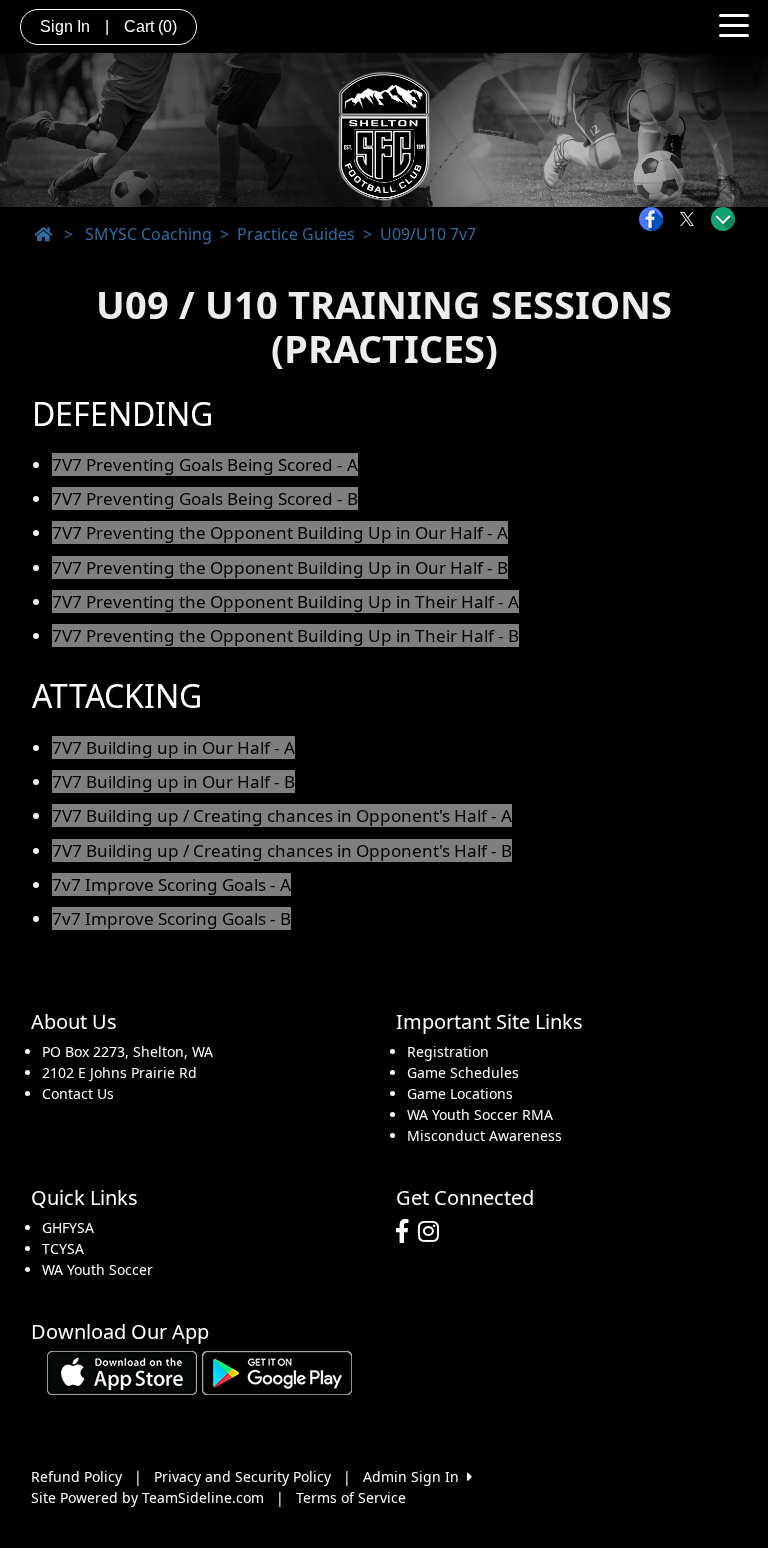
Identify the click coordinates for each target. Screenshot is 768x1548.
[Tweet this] (692, 219)
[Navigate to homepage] (43, 234)
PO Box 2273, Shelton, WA (127, 1051)
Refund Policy (76, 1476)
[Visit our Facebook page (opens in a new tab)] (407, 1232)
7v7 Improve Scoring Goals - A (171, 884)
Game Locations (460, 1093)
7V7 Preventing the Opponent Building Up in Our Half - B (280, 567)
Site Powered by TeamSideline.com (147, 1497)
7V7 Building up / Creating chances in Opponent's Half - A (282, 815)
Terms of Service (351, 1497)
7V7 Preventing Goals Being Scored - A (205, 464)
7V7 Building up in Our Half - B (173, 781)
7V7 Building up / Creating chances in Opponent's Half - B (282, 850)
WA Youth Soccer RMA (480, 1114)
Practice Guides (296, 234)
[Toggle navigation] (734, 24)
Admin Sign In (415, 1476)
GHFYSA (68, 1227)
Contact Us (78, 1093)
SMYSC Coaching (148, 234)
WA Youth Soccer (97, 1269)
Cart (150, 26)
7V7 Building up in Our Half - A (173, 747)
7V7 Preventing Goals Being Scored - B (205, 498)
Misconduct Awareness (484, 1135)
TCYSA (63, 1248)
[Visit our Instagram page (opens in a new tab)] (433, 1232)
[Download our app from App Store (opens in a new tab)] (122, 1371)
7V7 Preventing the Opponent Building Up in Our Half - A (280, 532)
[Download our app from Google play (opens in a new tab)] (277, 1371)
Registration (448, 1051)
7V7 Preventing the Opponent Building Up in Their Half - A (285, 601)
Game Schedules (463, 1072)
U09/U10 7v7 (428, 234)
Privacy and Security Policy (242, 1476)
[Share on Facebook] (656, 219)
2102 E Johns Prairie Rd (119, 1072)
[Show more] (723, 219)
